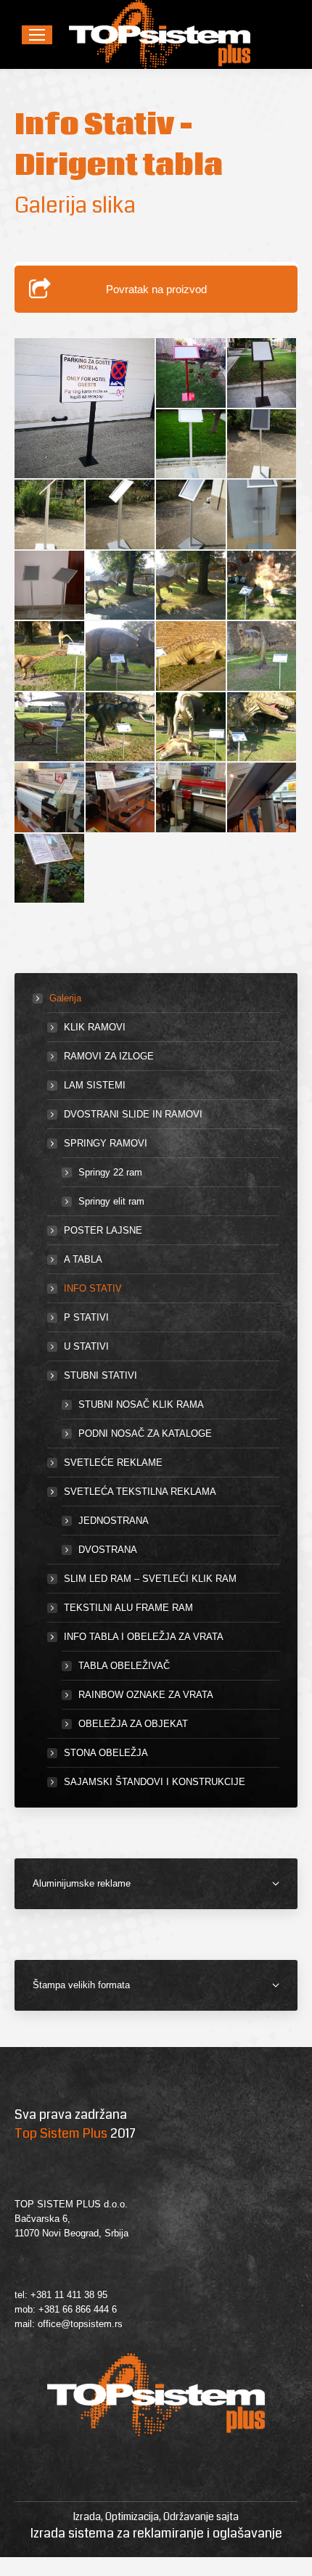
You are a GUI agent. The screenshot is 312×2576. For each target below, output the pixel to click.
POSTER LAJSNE (103, 1230)
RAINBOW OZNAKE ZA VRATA (146, 1695)
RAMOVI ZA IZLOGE (109, 1056)
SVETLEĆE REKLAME (113, 1463)
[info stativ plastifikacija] (192, 374)
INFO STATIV (93, 1288)
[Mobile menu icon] (37, 35)
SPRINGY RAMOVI (106, 1143)
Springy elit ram (111, 1201)
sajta (227, 2516)
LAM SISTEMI (95, 1085)
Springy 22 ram (110, 1172)
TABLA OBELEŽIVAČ (124, 1666)
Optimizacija (132, 2516)
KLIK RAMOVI (95, 1027)
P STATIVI (86, 1317)
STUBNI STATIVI (100, 1375)
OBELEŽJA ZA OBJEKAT (133, 1724)
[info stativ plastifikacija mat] (263, 374)
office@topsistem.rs (80, 2324)
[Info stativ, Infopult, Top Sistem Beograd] (263, 445)
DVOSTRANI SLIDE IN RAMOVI (133, 1114)
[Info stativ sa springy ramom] (50, 869)
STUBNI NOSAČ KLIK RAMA (141, 1404)
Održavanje (189, 2516)
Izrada (87, 2516)
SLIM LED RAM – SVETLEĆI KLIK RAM (150, 1579)
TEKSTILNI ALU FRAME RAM (128, 1608)
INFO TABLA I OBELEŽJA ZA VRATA (144, 1637)
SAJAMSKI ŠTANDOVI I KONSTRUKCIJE (155, 1782)
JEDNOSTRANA (114, 1521)
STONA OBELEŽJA (106, 1753)
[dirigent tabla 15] (192, 445)
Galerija (65, 998)
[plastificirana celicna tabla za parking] (85, 408)
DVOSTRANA (108, 1550)
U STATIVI (86, 1346)
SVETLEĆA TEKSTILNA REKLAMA (140, 1492)
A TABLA (83, 1259)
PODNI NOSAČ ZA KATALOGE (145, 1433)
